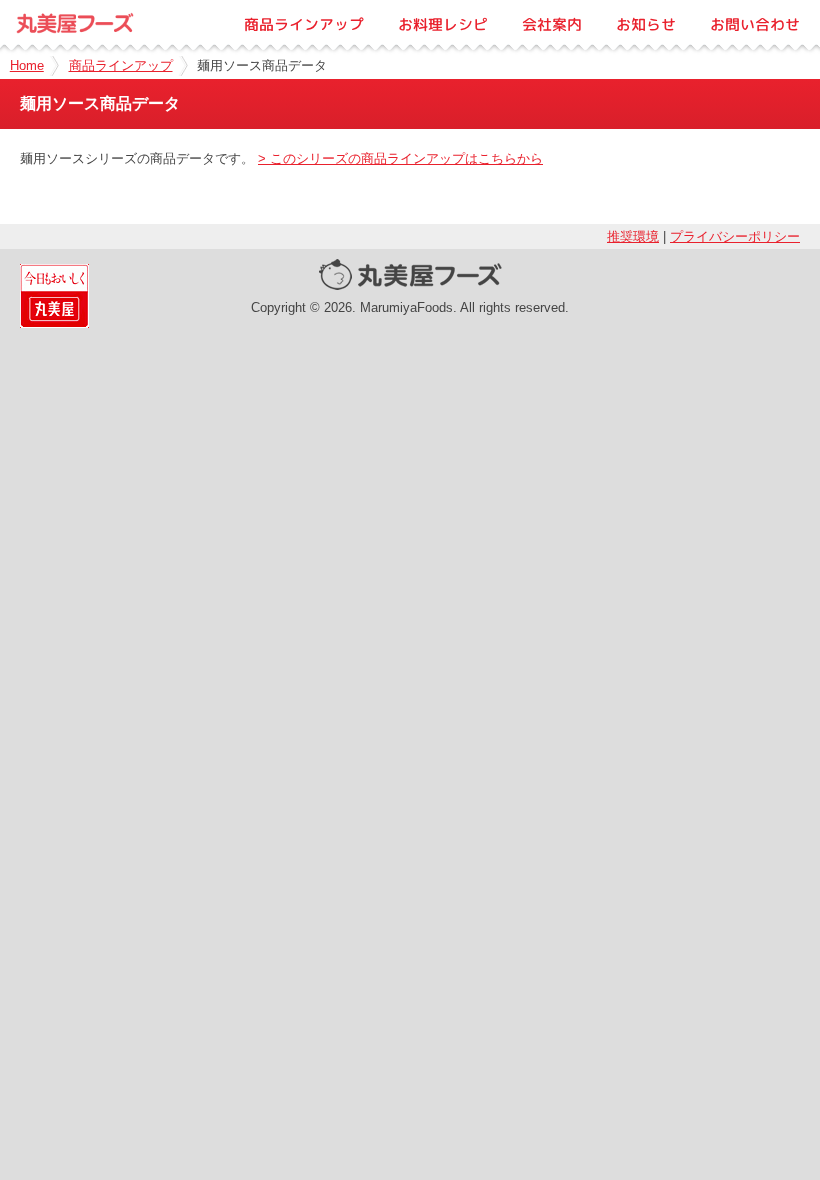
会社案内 (552, 24)
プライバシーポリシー (735, 236)
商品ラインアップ (304, 24)
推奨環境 (633, 236)
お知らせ (646, 24)
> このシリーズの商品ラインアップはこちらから (400, 158)
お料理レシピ (443, 24)
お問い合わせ (755, 24)
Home (27, 65)
